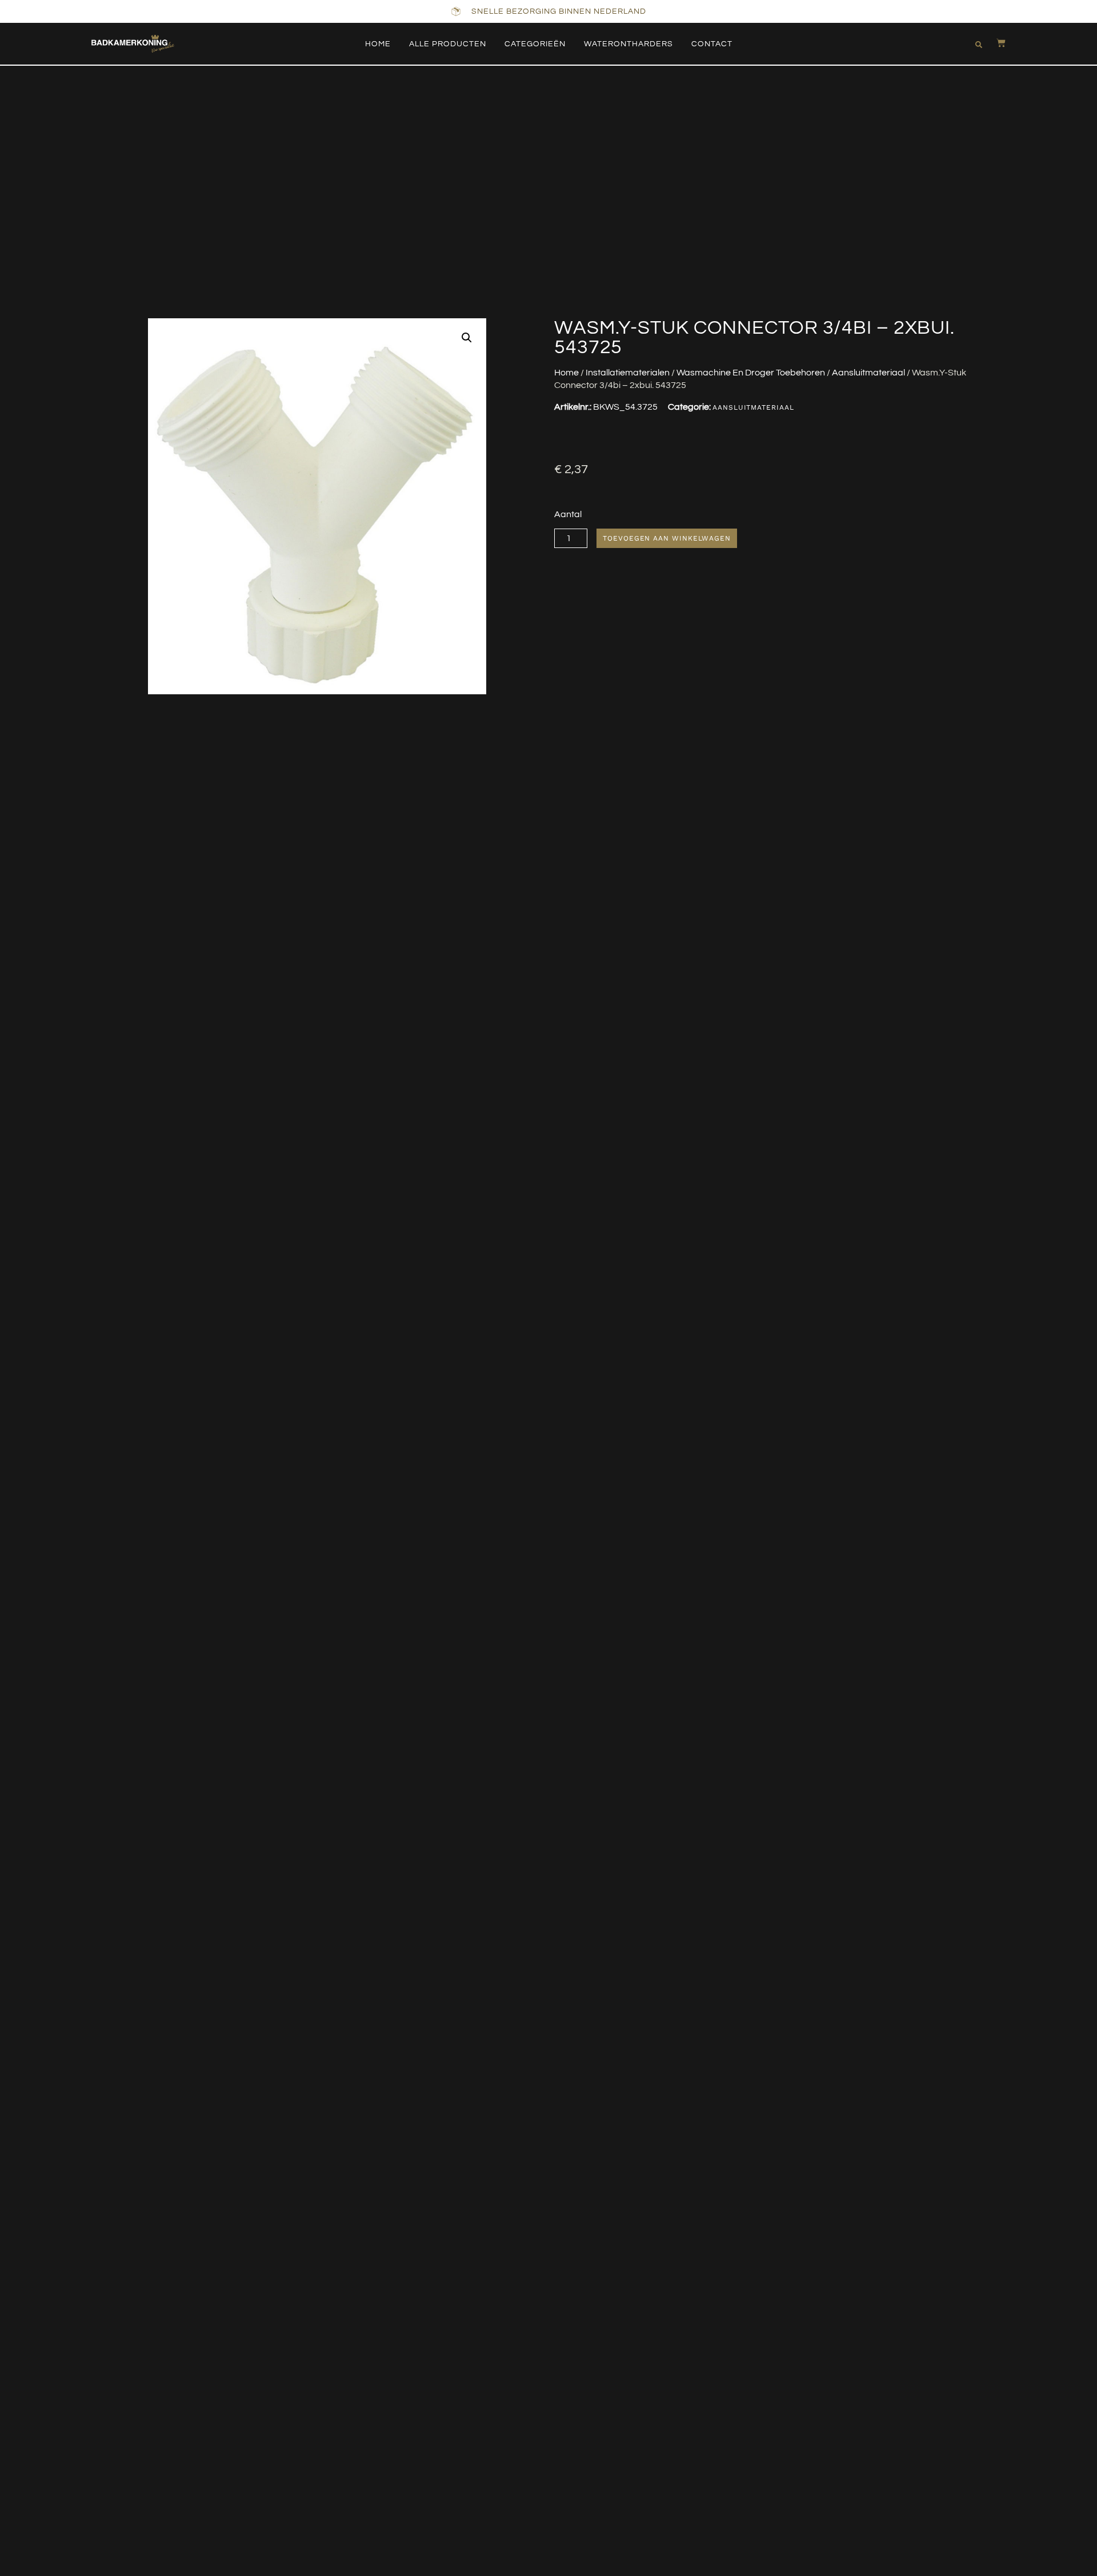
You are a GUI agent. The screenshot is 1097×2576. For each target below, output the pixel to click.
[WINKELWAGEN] (995, 43)
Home (378, 44)
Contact (712, 44)
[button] (979, 45)
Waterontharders (628, 44)
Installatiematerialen (628, 373)
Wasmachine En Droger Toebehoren (751, 373)
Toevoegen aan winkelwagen (667, 538)
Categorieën (535, 44)
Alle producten (448, 44)
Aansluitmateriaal (868, 373)
